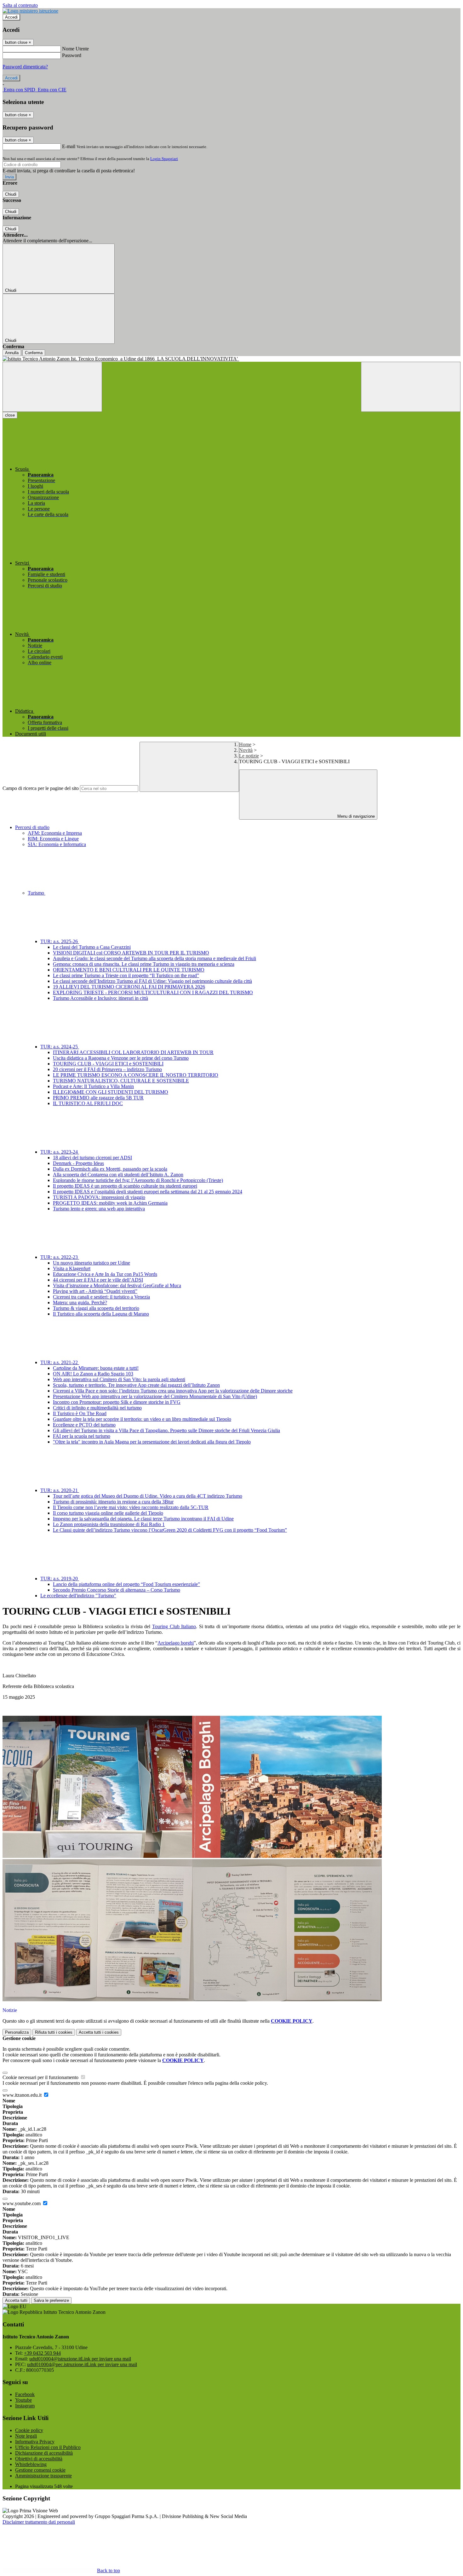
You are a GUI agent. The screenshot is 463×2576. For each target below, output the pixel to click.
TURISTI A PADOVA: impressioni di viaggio (99, 1197)
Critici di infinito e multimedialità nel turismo (97, 1408)
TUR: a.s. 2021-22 (60, 1362)
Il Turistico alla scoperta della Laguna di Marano (101, 1314)
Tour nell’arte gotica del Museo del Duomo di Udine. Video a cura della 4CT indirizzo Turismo (148, 1496)
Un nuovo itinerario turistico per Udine (91, 1263)
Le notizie (249, 756)
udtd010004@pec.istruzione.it (82, 2364)
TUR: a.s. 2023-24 (60, 1152)
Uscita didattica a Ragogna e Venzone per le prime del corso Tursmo (121, 1058)
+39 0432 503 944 (42, 2353)
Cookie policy (29, 2430)
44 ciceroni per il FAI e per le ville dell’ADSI (98, 1280)
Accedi (11, 17)
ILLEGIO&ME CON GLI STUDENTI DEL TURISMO (111, 1092)
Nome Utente (75, 49)
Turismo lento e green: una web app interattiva (99, 1209)
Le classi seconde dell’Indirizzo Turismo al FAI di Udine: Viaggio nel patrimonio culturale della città (152, 981)
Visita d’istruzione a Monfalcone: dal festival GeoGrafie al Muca (117, 1285)
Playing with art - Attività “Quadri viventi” (95, 1291)
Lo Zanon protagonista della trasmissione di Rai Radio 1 (109, 1524)
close (10, 415)
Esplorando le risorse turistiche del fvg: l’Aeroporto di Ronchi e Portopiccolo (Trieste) (138, 1180)
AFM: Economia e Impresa (55, 833)
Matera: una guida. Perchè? (80, 1302)
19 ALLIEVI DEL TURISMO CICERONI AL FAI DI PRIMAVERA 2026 (129, 987)
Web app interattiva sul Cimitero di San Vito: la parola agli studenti (119, 1379)
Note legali (26, 2436)
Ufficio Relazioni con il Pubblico (48, 2447)
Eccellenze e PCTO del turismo (84, 1425)
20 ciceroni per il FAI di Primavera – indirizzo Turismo (107, 1069)
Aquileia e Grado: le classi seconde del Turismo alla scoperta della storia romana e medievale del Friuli (154, 958)
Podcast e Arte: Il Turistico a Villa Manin (93, 1086)
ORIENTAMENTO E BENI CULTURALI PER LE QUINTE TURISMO (129, 970)
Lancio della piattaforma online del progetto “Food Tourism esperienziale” (126, 1584)
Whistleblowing (31, 2464)
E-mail (69, 146)
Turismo (37, 893)
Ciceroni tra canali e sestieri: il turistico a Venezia (101, 1297)
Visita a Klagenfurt (72, 1268)
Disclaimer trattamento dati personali (39, 2522)
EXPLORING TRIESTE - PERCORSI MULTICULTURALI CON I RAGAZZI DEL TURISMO (153, 992)
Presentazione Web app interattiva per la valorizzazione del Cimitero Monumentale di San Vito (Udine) (155, 1396)
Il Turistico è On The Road (80, 1413)
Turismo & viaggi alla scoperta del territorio (96, 1308)
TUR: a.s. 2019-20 (60, 1579)
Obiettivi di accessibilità (39, 2459)
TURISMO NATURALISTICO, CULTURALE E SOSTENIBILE (121, 1081)
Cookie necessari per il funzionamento (41, 2077)
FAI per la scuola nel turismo (82, 1436)
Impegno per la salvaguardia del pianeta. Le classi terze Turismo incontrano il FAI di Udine (143, 1519)
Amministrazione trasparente (43, 2476)
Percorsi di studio (32, 827)
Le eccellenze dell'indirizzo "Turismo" (78, 1596)
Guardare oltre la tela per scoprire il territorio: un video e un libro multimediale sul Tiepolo (142, 1419)
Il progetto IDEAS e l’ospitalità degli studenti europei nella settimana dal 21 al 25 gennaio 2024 (148, 1192)
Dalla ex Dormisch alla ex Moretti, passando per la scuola (110, 1169)
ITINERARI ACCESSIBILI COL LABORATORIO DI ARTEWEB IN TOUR (133, 1052)
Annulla (12, 353)
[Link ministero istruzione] (30, 11)
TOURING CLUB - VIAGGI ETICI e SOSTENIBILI (108, 1064)
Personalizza (17, 2032)
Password (72, 55)
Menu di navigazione (355, 816)
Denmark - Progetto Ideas (78, 1163)
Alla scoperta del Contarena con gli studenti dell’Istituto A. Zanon (118, 1175)
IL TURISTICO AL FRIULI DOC (88, 1103)
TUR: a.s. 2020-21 (60, 1490)
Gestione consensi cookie (40, 2470)
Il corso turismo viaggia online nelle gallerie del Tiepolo (108, 1513)
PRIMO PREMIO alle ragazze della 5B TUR (98, 1098)
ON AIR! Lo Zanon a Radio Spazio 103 (93, 1374)
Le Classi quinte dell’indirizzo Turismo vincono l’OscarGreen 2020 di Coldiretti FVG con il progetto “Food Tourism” (170, 1530)
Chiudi (11, 194)
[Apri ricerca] (411, 387)
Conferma (34, 353)
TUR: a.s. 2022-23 (60, 1257)
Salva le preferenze (51, 2300)
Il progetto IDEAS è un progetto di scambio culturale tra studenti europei (125, 1186)
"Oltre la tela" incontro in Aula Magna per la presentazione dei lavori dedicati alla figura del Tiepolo (152, 1442)
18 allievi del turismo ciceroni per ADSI (92, 1158)
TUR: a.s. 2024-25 (60, 1047)
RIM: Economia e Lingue (53, 839)
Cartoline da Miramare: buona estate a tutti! (96, 1368)
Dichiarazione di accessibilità (44, 2453)
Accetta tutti (99, 2032)
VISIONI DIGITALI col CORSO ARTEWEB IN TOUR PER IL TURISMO (131, 953)
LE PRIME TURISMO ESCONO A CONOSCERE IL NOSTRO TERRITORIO (136, 1075)
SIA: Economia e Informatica (57, 844)
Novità (246, 750)
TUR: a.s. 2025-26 (60, 941)
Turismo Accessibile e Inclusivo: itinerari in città (100, 998)
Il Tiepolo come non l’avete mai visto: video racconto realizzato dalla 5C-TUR (131, 1507)
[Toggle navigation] (52, 387)
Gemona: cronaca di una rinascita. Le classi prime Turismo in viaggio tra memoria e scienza (144, 964)
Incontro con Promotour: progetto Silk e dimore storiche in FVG (117, 1402)
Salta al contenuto (20, 5)
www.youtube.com (22, 2203)
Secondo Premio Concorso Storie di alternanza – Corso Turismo (117, 1590)
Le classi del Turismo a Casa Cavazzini (92, 947)
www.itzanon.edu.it (23, 2095)
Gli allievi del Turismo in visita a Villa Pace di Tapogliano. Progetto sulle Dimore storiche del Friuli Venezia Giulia (166, 1430)
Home (245, 744)
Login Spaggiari (164, 159)
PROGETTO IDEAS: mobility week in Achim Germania (110, 1203)
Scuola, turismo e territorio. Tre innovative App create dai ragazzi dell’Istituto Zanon (136, 1385)
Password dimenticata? (25, 67)
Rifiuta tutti (54, 2032)
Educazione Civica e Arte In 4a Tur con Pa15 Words (105, 1274)
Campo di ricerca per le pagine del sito (41, 788)
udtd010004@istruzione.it (80, 2359)
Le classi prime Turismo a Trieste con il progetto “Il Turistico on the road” (126, 975)
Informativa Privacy (35, 2442)
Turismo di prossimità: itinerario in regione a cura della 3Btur (113, 1502)
